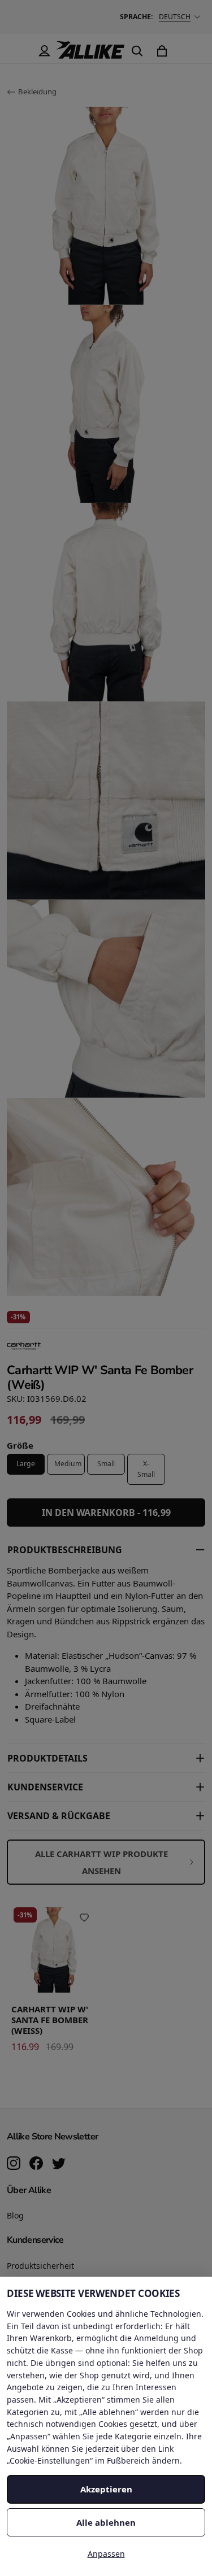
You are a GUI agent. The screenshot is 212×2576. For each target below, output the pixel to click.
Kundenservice (45, 1787)
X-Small (146, 1469)
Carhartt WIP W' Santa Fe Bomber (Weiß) (50, 2020)
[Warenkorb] (162, 51)
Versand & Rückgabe (59, 1816)
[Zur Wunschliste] (84, 1917)
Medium (68, 1464)
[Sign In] (44, 51)
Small (106, 1464)
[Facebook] (36, 2164)
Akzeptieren (106, 2489)
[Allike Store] (90, 54)
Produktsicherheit (40, 2266)
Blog (15, 2215)
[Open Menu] (19, 51)
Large (26, 1464)
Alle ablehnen (106, 2522)
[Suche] (137, 51)
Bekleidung (37, 91)
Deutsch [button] (175, 17)
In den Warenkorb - (106, 1513)
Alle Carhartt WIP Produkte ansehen (101, 1862)
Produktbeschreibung (65, 1550)
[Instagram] (14, 2164)
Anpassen (106, 2554)
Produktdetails (47, 1758)
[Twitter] (59, 2164)
